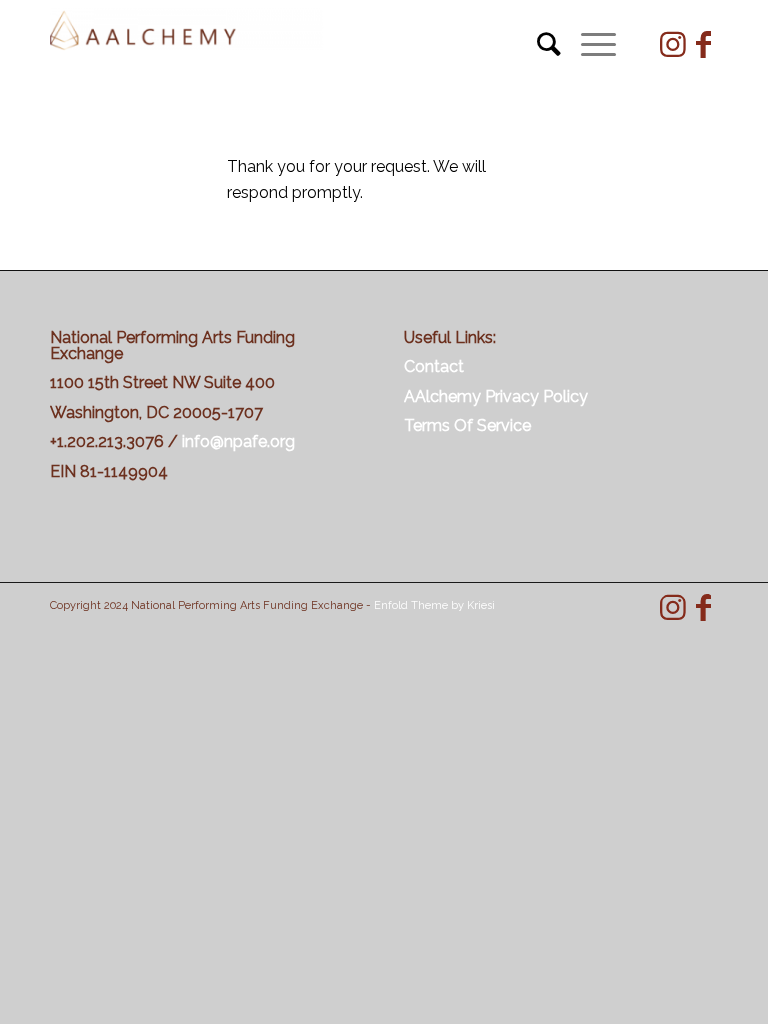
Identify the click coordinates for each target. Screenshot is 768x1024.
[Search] (539, 45)
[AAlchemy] (187, 45)
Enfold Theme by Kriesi (434, 605)
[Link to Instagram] (673, 45)
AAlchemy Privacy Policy (496, 396)
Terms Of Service (467, 425)
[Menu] (588, 45)
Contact (434, 366)
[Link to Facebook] (703, 45)
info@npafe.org (238, 441)
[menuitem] (539, 45)
